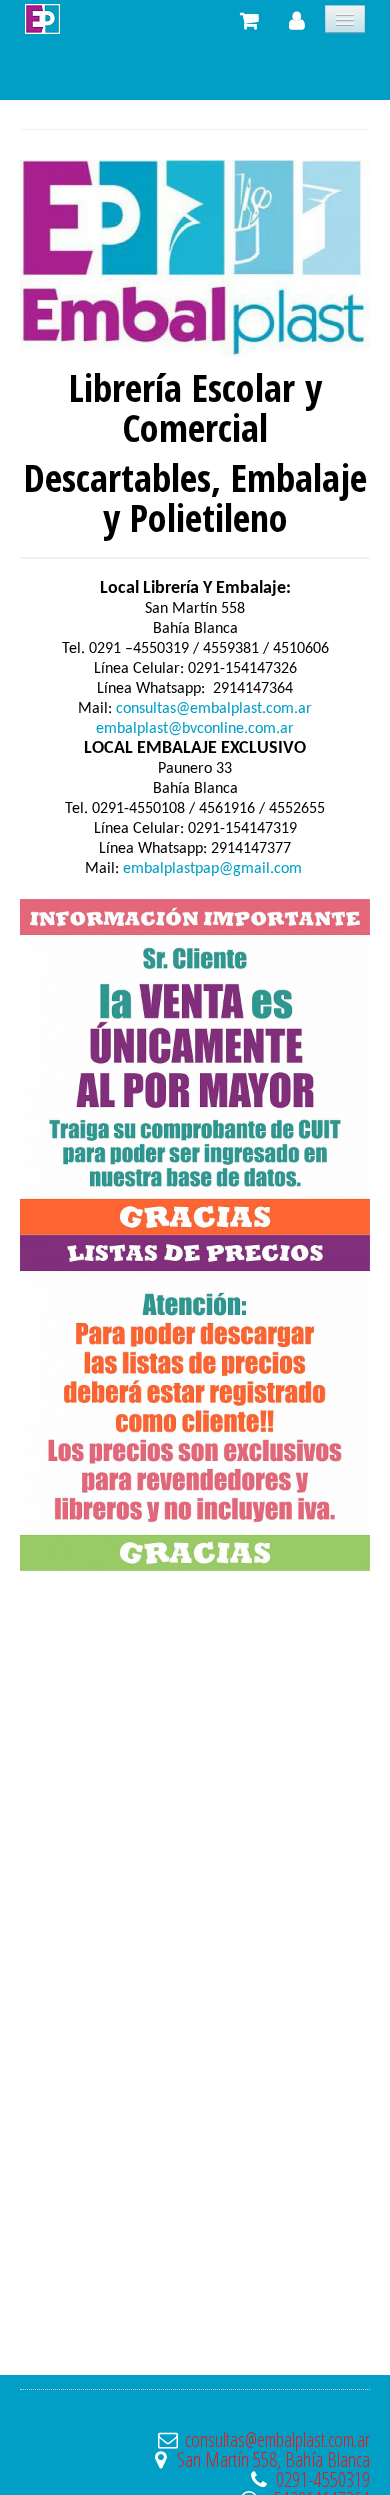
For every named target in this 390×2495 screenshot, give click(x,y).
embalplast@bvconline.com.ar (195, 729)
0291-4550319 (323, 2479)
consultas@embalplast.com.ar (214, 709)
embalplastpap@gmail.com (212, 869)
